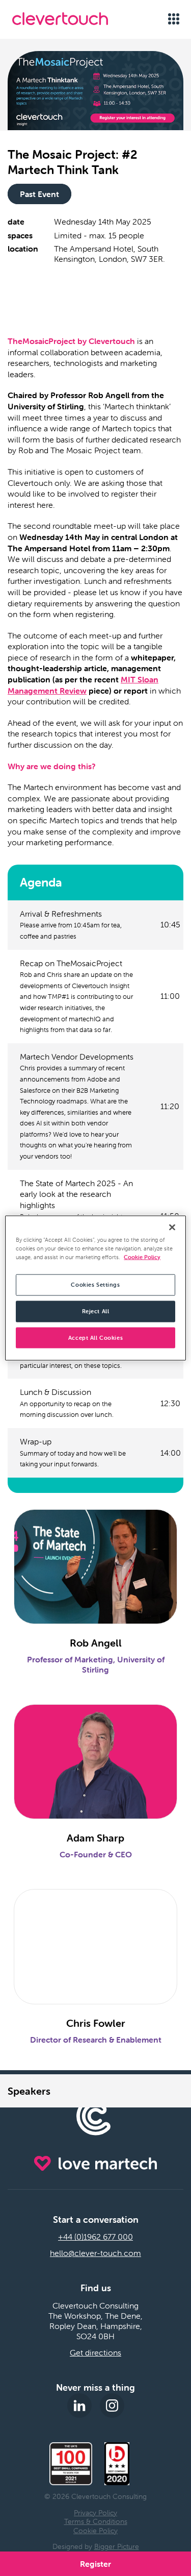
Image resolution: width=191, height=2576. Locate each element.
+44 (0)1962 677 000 (95, 2237)
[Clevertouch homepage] (72, 19)
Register (95, 2564)
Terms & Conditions (96, 2521)
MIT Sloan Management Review (83, 685)
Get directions (95, 2352)
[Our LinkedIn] (79, 2406)
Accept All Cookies (95, 1337)
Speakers (29, 2091)
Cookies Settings (95, 1284)
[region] (95, 1288)
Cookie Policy (95, 2531)
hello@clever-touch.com (95, 2253)
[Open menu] (173, 19)
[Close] (172, 1227)
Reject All (96, 1311)
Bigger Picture (117, 2546)
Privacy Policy (95, 2513)
